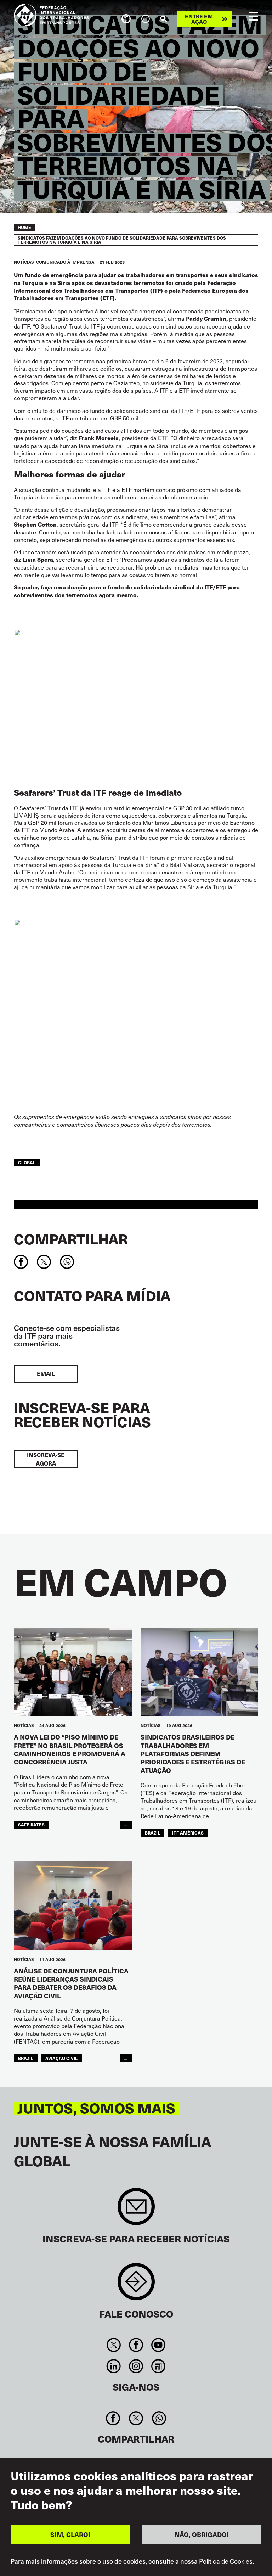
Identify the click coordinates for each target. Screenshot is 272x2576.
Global (27, 1162)
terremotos (80, 361)
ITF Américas (188, 1833)
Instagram (136, 2366)
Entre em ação (199, 19)
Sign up (136, 2210)
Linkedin (114, 2366)
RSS (158, 2366)
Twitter (114, 2345)
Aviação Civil (61, 2058)
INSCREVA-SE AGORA (46, 1459)
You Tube (158, 2345)
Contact (136, 2285)
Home (24, 227)
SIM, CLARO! (70, 2534)
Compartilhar (71, 1239)
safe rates (31, 1824)
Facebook (136, 2345)
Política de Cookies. (226, 2561)
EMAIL (46, 1374)
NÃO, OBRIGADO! (202, 2534)
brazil (152, 1833)
